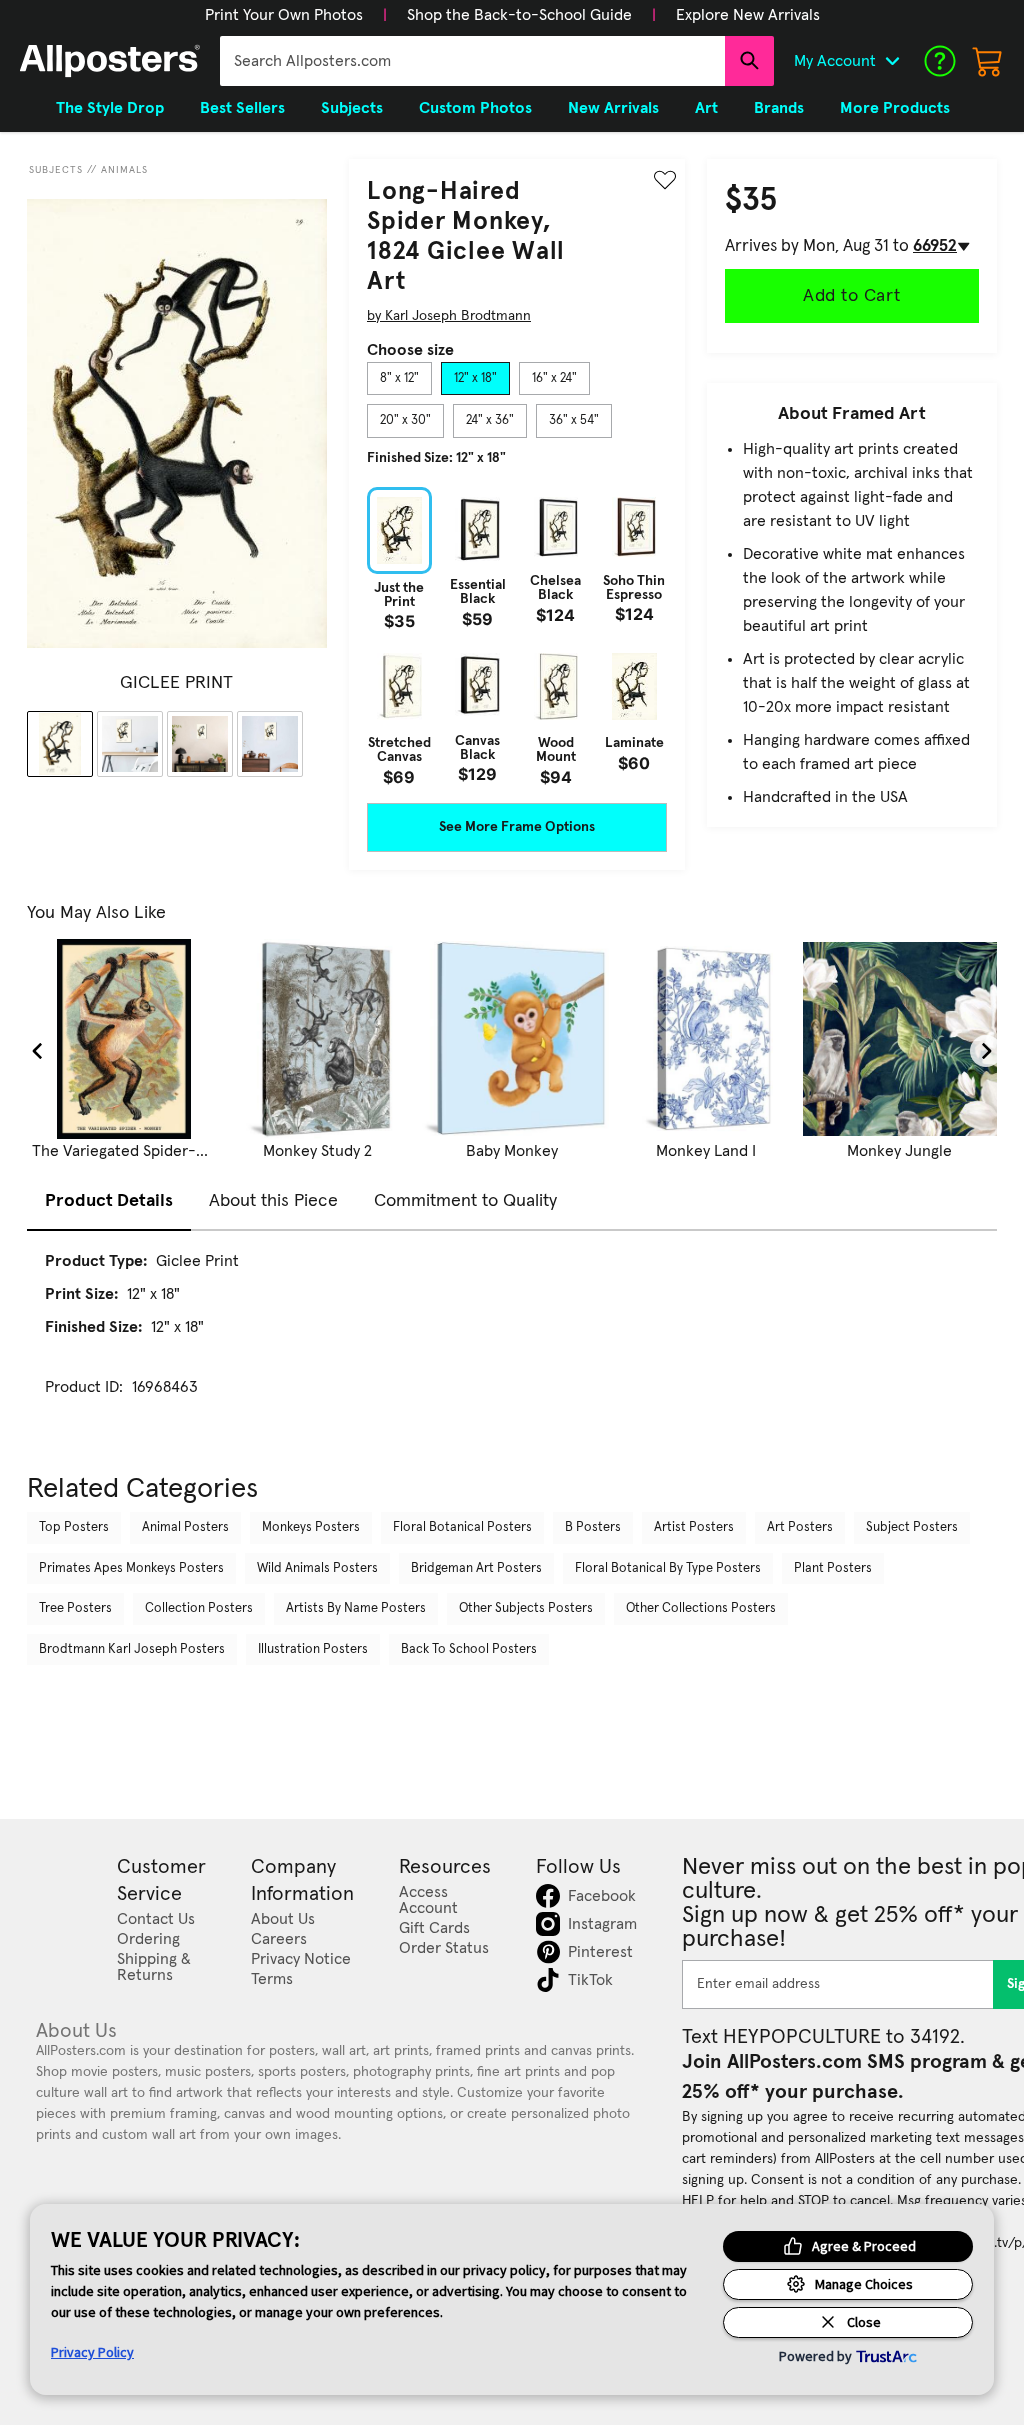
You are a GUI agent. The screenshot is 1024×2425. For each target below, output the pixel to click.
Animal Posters (185, 1527)
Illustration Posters (313, 1649)
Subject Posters (912, 1527)
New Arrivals (613, 108)
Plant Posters (833, 1568)
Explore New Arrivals (748, 15)
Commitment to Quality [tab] (465, 1201)
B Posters (593, 1527)
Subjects (56, 170)
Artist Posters (694, 1527)
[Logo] (110, 61)
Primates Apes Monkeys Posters (131, 1568)
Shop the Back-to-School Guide (519, 15)
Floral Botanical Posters (462, 1527)
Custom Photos (475, 108)
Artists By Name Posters (356, 1608)
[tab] (399, 379)
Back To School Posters (469, 1649)
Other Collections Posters (701, 1608)
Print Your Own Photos (284, 15)
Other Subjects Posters (526, 1608)
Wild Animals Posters (317, 1568)
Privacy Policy (92, 2352)
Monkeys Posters (311, 1527)
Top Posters (74, 1527)
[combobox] (472, 61)
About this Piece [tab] (273, 1201)
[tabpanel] (517, 636)
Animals (124, 170)
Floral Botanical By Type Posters (668, 1568)
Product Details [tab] (109, 1201)
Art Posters (800, 1527)
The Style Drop (110, 108)
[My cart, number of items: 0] (988, 61)
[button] (284, 15)
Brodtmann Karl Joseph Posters (132, 1649)
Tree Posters (75, 1608)
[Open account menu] (892, 61)
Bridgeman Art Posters (476, 1568)
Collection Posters (199, 1608)
